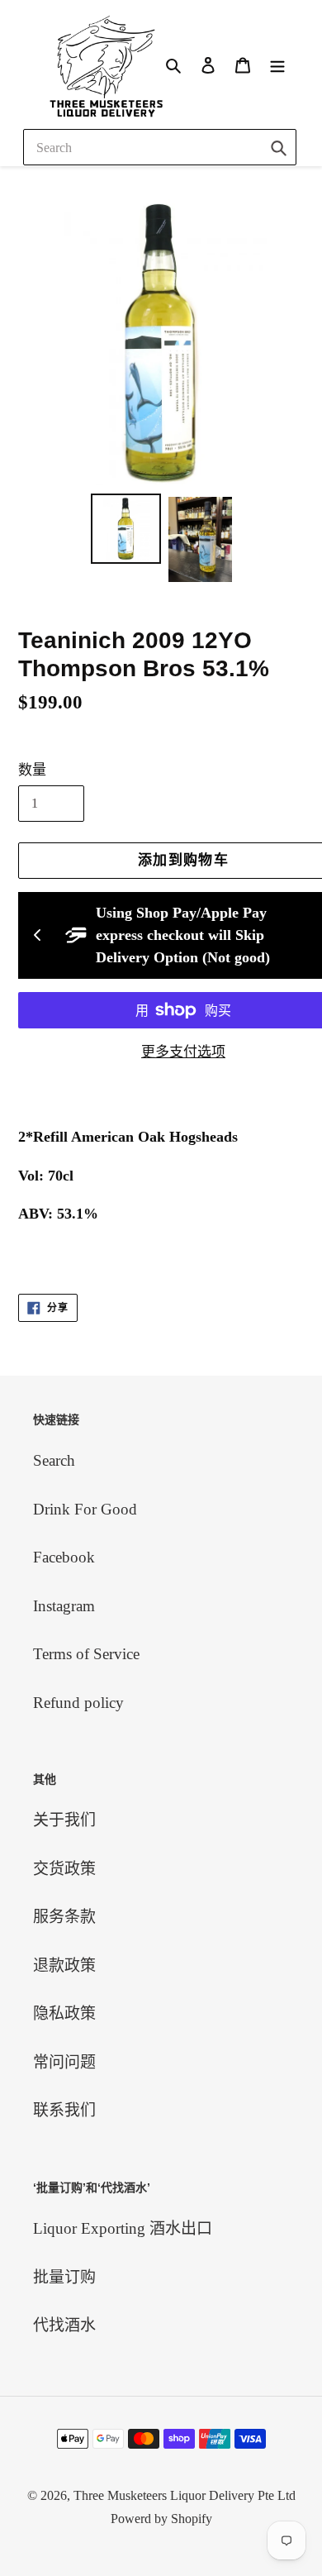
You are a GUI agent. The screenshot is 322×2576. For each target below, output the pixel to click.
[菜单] (277, 64)
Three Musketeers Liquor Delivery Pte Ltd (185, 2495)
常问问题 (64, 2062)
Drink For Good (85, 1509)
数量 (32, 770)
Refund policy (78, 1703)
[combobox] (160, 147)
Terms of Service (86, 1654)
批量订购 (64, 2277)
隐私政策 (64, 2013)
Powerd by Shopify (161, 2519)
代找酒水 (64, 2325)
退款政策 (64, 1965)
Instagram (64, 1606)
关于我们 (64, 1820)
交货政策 (64, 1869)
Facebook (64, 1557)
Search (54, 1460)
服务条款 (64, 1917)
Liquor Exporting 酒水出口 (123, 2228)
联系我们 (64, 2110)
